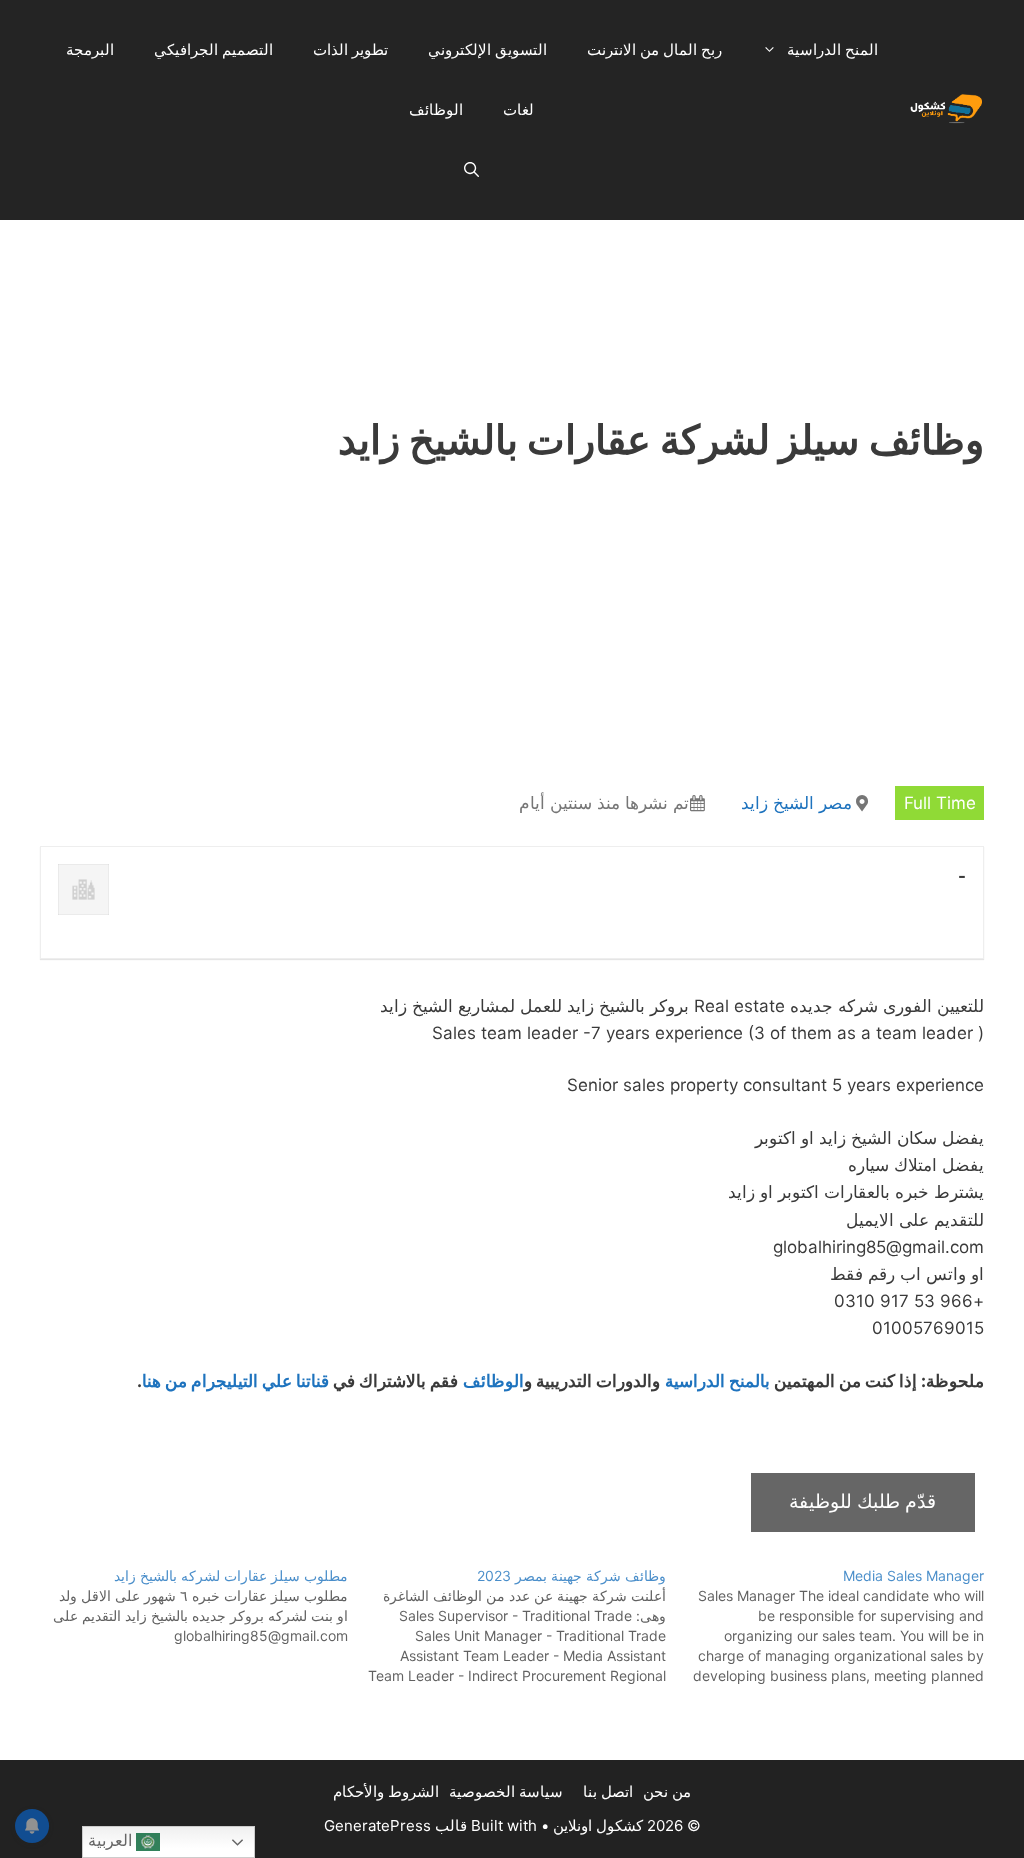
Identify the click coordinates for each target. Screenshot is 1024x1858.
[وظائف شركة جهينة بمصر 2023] (507, 1626)
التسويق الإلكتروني (487, 49)
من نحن (667, 1791)
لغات (518, 109)
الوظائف (436, 109)
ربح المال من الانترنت (654, 49)
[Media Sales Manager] (825, 1626)
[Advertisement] (512, 268)
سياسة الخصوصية (506, 1791)
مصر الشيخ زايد (796, 803)
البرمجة (90, 49)
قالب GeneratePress (395, 1825)
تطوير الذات (350, 49)
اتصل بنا (608, 1791)
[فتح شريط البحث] (471, 170)
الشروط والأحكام (386, 1791)
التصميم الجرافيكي (213, 49)
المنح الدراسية (832, 49)
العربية (112, 1840)
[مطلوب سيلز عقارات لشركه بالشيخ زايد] (189, 1606)
